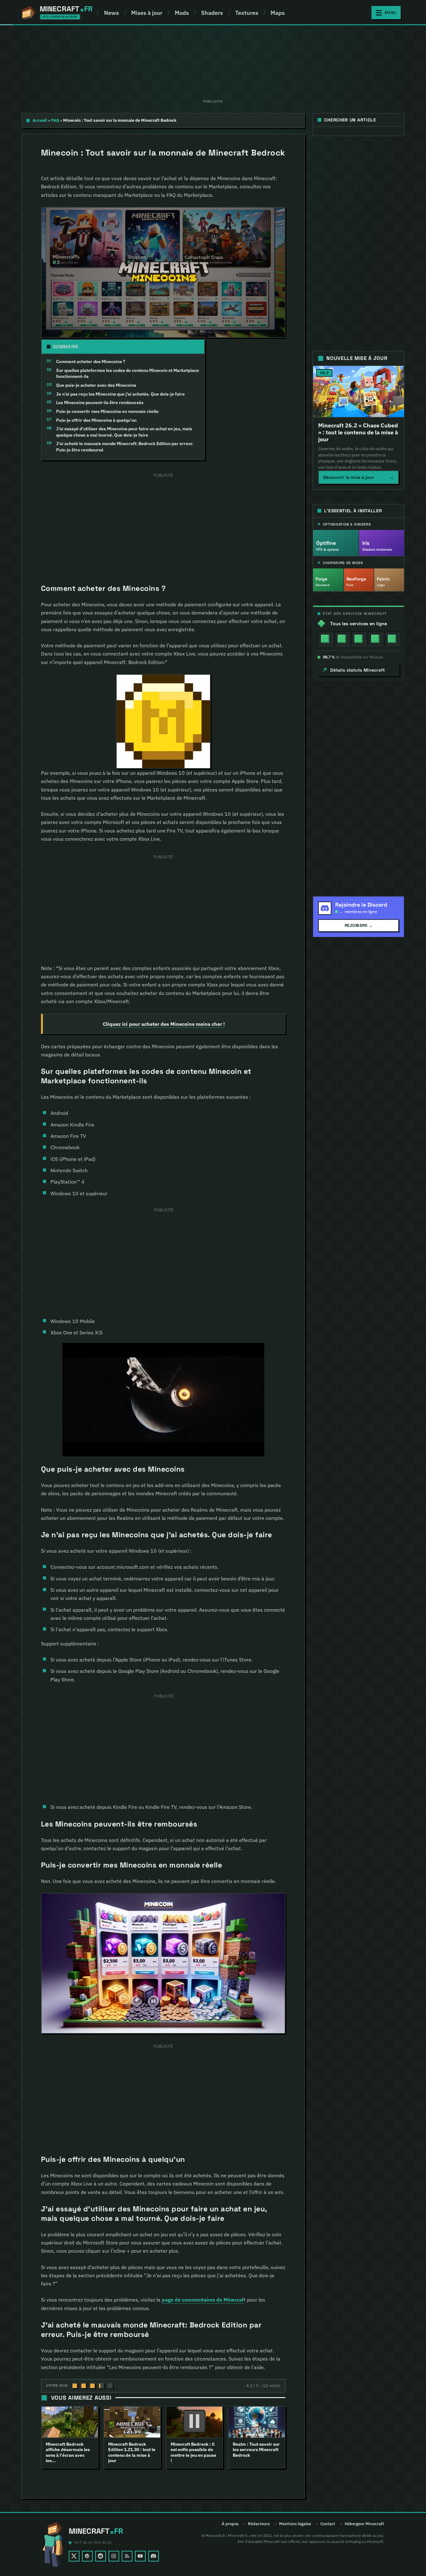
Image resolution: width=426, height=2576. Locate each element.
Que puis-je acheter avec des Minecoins (96, 385)
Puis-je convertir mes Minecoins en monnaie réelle (107, 411)
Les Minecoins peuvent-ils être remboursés (100, 403)
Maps (278, 13)
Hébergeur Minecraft (364, 2524)
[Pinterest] (87, 2556)
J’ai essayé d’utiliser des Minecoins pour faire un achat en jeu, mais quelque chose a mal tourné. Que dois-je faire (124, 432)
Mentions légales (295, 2524)
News (111, 13)
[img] (325, 639)
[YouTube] (140, 2556)
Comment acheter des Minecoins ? (91, 362)
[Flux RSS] (127, 2556)
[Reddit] (101, 2556)
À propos (230, 2524)
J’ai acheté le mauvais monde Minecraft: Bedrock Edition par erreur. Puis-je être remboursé (125, 447)
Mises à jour (147, 13)
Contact (328, 2524)
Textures (247, 13)
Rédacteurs (259, 2524)
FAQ (55, 120)
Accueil (40, 120)
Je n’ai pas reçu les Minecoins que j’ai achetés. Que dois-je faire (120, 394)
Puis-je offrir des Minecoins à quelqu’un (96, 420)
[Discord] (154, 2556)
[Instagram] (114, 2556)
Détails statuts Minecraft (357, 670)
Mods (182, 13)
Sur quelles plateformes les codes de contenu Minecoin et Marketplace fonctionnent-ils (128, 373)
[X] (74, 2556)
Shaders (212, 13)
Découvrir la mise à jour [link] (359, 477)
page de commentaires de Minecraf (203, 2300)
